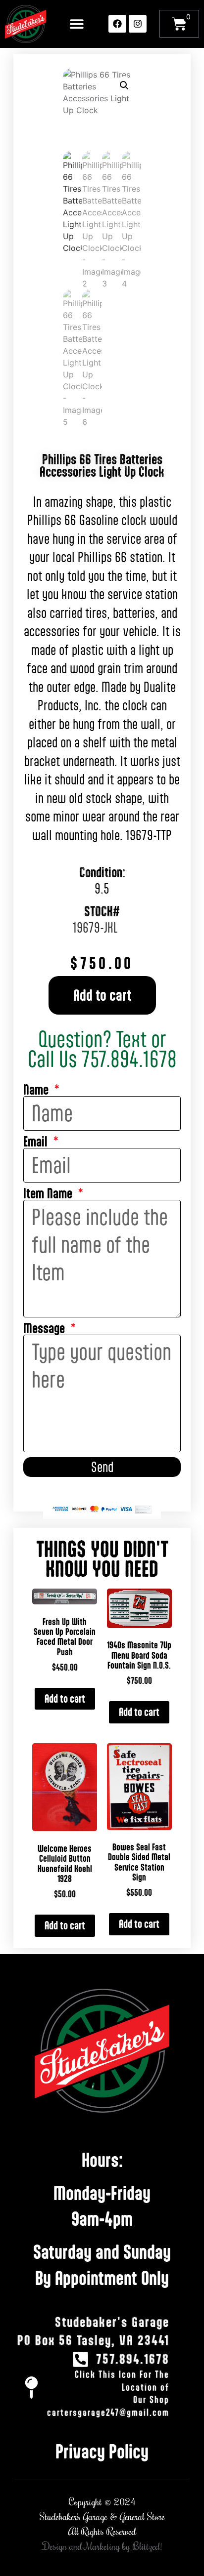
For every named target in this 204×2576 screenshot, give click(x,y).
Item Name (49, 1194)
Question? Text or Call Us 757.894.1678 (102, 1049)
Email (37, 1142)
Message (46, 1329)
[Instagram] (138, 24)
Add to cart (102, 995)
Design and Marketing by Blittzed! (102, 2547)
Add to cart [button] (65, 1698)
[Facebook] (117, 24)
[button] (76, 24)
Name (37, 1090)
